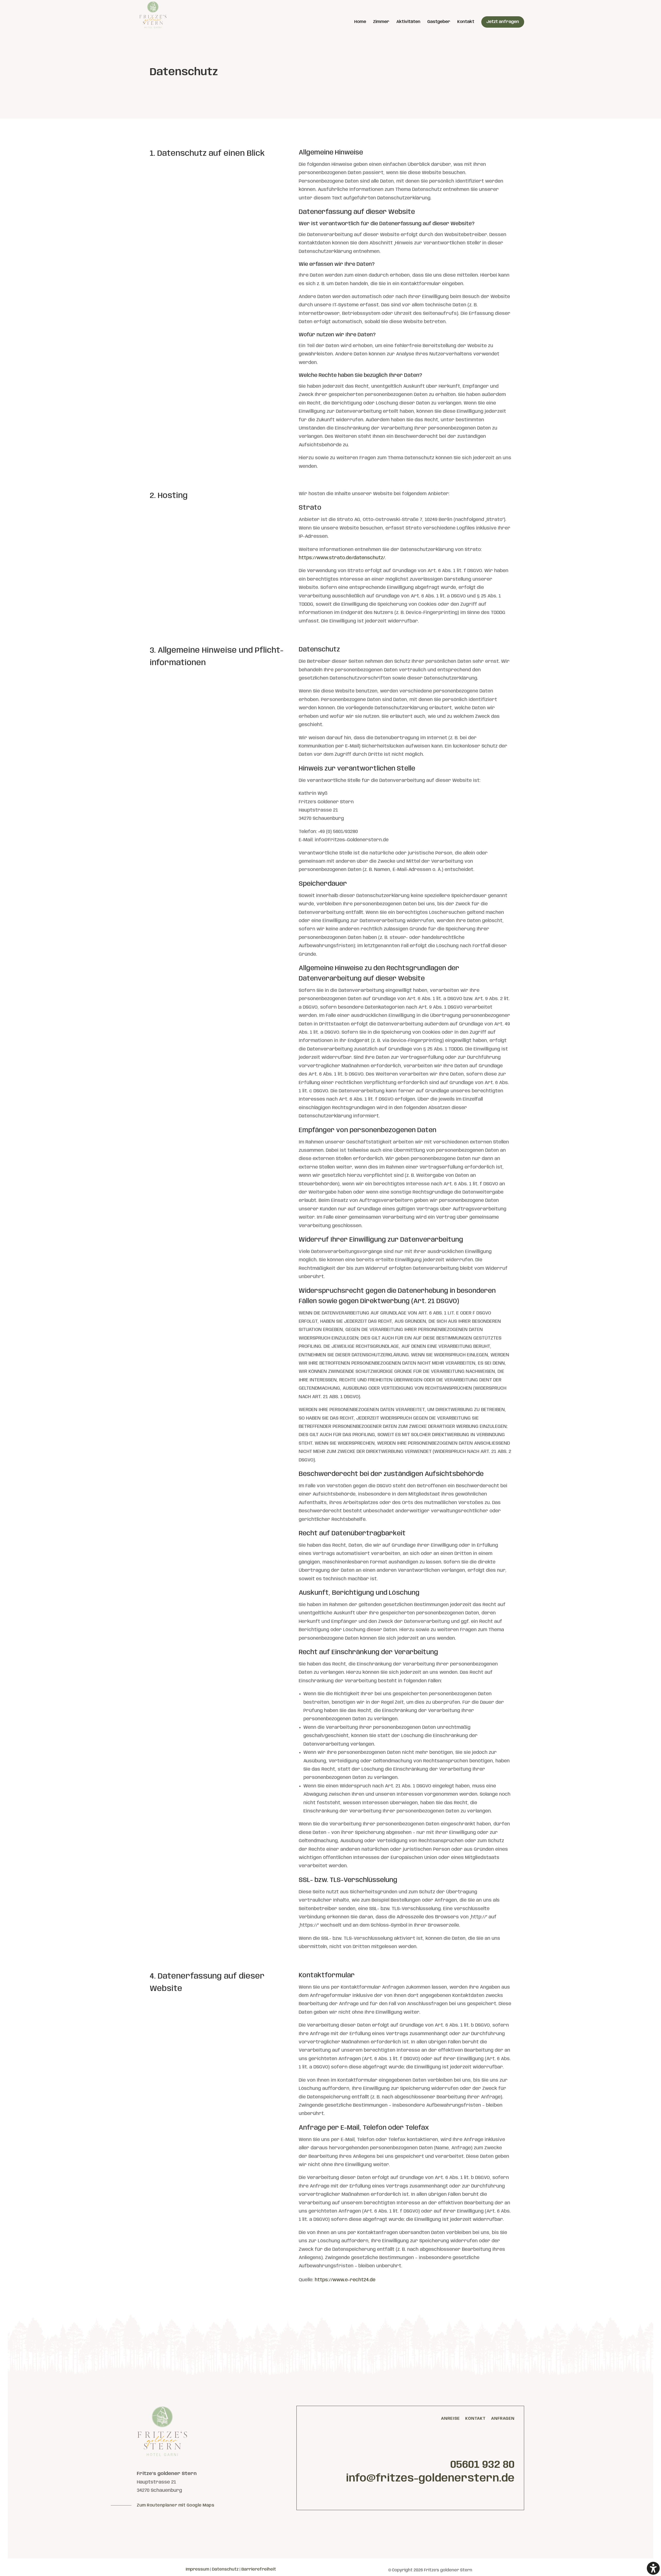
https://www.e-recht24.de (345, 2280)
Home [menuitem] (360, 22)
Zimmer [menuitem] (381, 22)
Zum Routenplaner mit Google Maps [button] (176, 2505)
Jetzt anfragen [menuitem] (503, 22)
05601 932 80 (482, 2465)
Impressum (197, 2569)
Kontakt (475, 2419)
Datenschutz (226, 2569)
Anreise (450, 2419)
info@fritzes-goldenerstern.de (430, 2479)
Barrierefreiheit (259, 2569)
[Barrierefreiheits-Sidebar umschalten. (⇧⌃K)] (653, 2568)
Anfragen (503, 2419)
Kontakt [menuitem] (466, 22)
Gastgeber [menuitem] (439, 22)
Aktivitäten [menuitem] (408, 22)
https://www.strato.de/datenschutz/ (342, 558)
